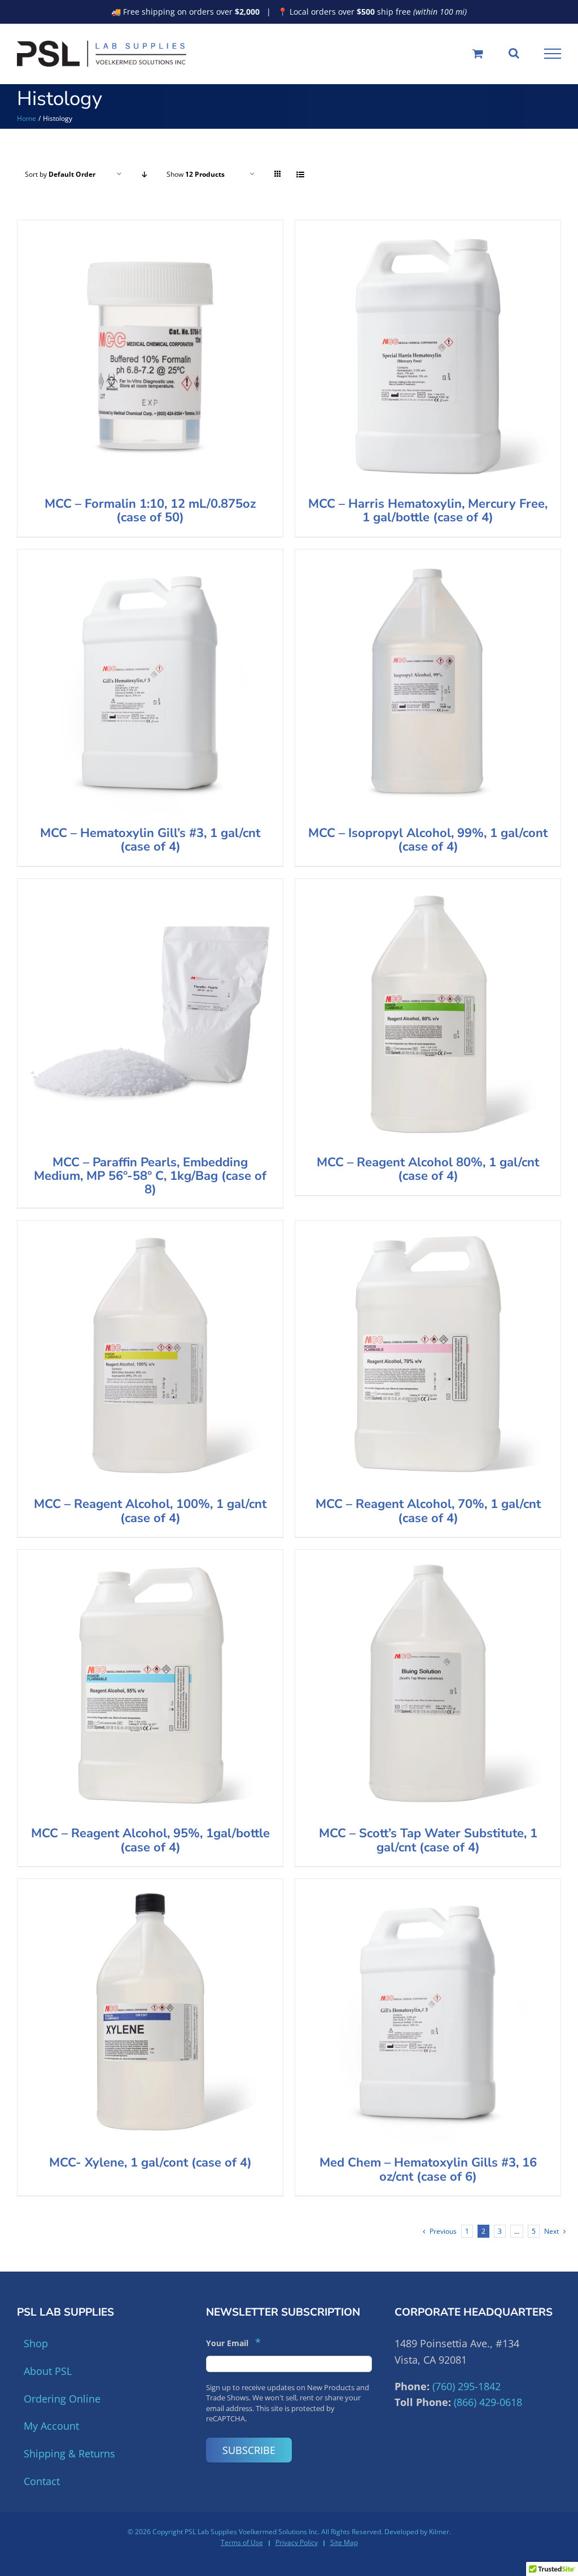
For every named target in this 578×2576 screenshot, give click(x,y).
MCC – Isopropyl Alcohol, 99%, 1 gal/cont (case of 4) (428, 840)
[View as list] (300, 174)
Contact (42, 2481)
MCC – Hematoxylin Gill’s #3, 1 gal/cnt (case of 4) (150, 840)
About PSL (48, 2371)
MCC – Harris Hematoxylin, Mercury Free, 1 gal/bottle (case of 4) (428, 511)
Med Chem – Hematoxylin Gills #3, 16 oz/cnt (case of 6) (428, 2169)
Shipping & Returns (69, 2453)
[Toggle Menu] (553, 54)
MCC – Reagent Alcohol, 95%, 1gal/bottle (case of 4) (150, 1840)
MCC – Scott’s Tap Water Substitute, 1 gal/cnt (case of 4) (428, 1840)
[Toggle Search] (514, 53)
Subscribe (249, 2450)
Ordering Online (62, 2399)
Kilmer (439, 2532)
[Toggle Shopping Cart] (478, 53)
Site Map (344, 2542)
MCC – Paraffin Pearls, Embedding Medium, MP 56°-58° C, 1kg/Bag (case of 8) (150, 1176)
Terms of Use (242, 2542)
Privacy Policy (297, 2542)
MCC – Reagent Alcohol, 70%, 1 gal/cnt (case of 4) (428, 1511)
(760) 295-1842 (467, 2386)
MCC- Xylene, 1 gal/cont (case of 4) (150, 2163)
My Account (51, 2426)
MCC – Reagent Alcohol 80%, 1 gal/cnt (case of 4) (428, 1169)
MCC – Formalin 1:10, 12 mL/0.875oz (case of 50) (150, 511)
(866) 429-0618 (488, 2402)
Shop (36, 2343)
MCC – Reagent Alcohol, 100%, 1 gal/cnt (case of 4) (150, 1511)
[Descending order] (144, 174)
